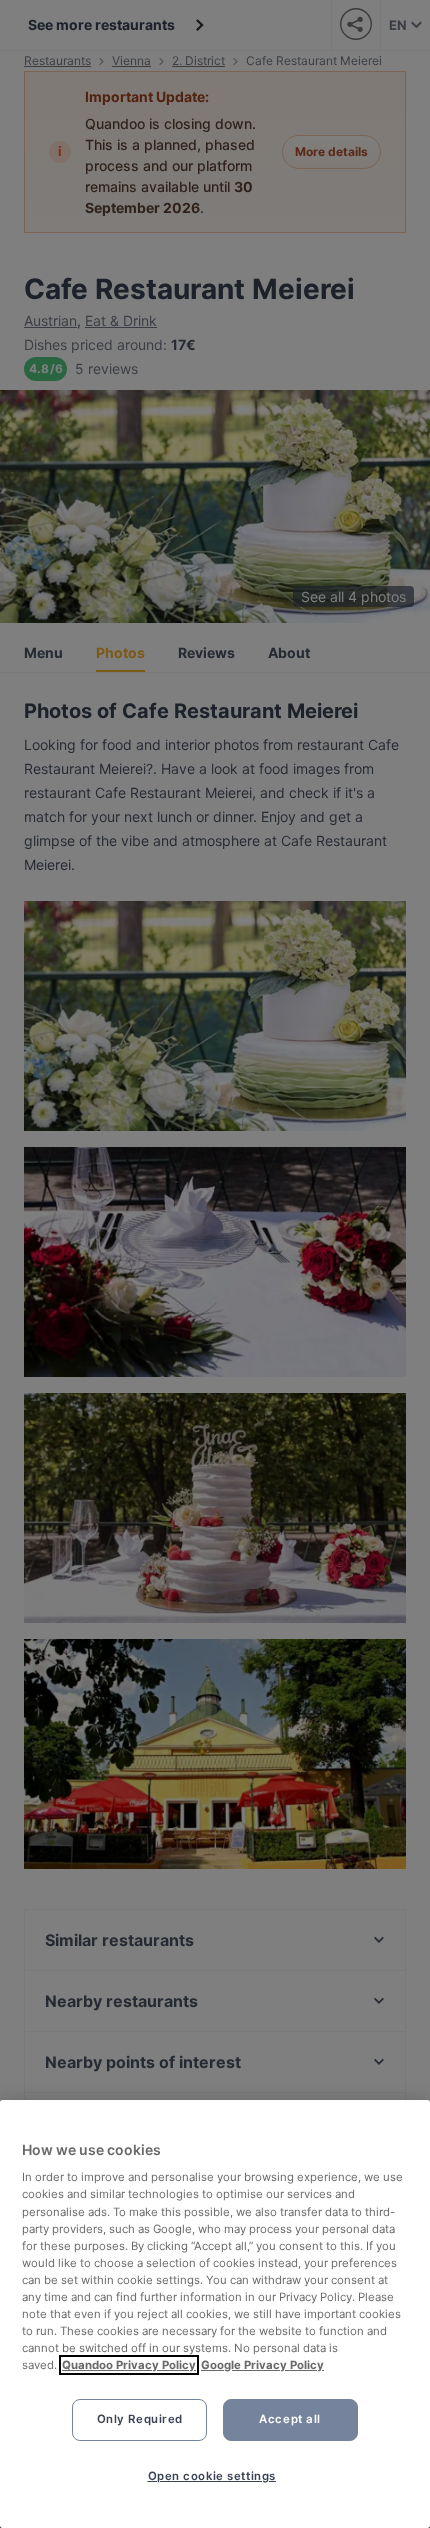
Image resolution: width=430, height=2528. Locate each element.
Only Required (140, 2419)
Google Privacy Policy (262, 2365)
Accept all (290, 2419)
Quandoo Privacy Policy (129, 2365)
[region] (215, 2314)
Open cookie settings (212, 2476)
